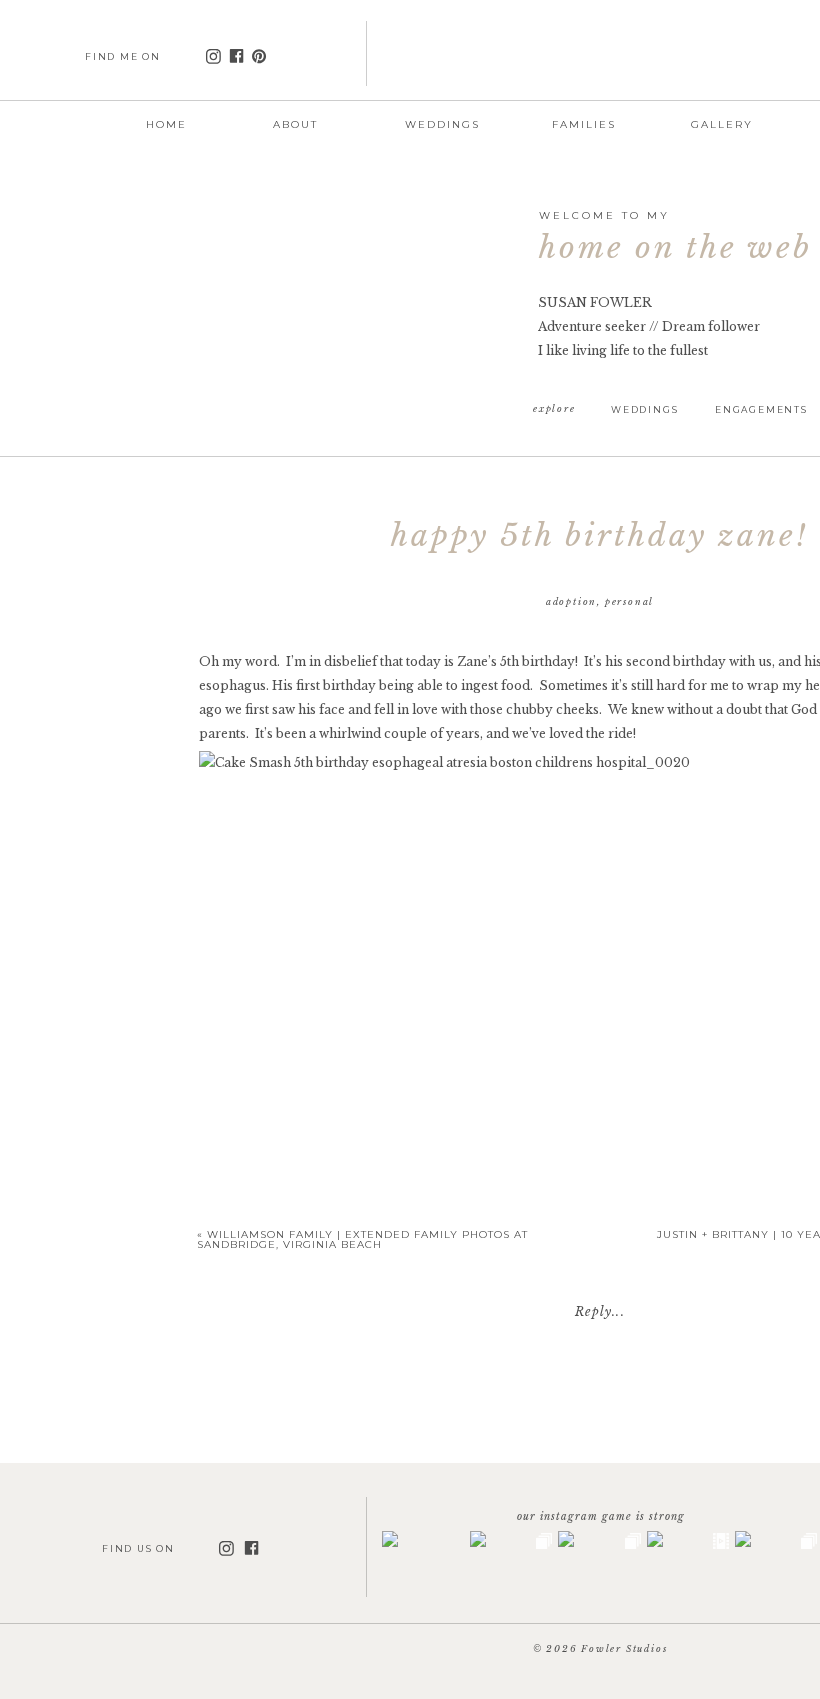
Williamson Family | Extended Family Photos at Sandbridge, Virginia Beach (362, 1239)
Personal (629, 601)
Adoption (571, 601)
